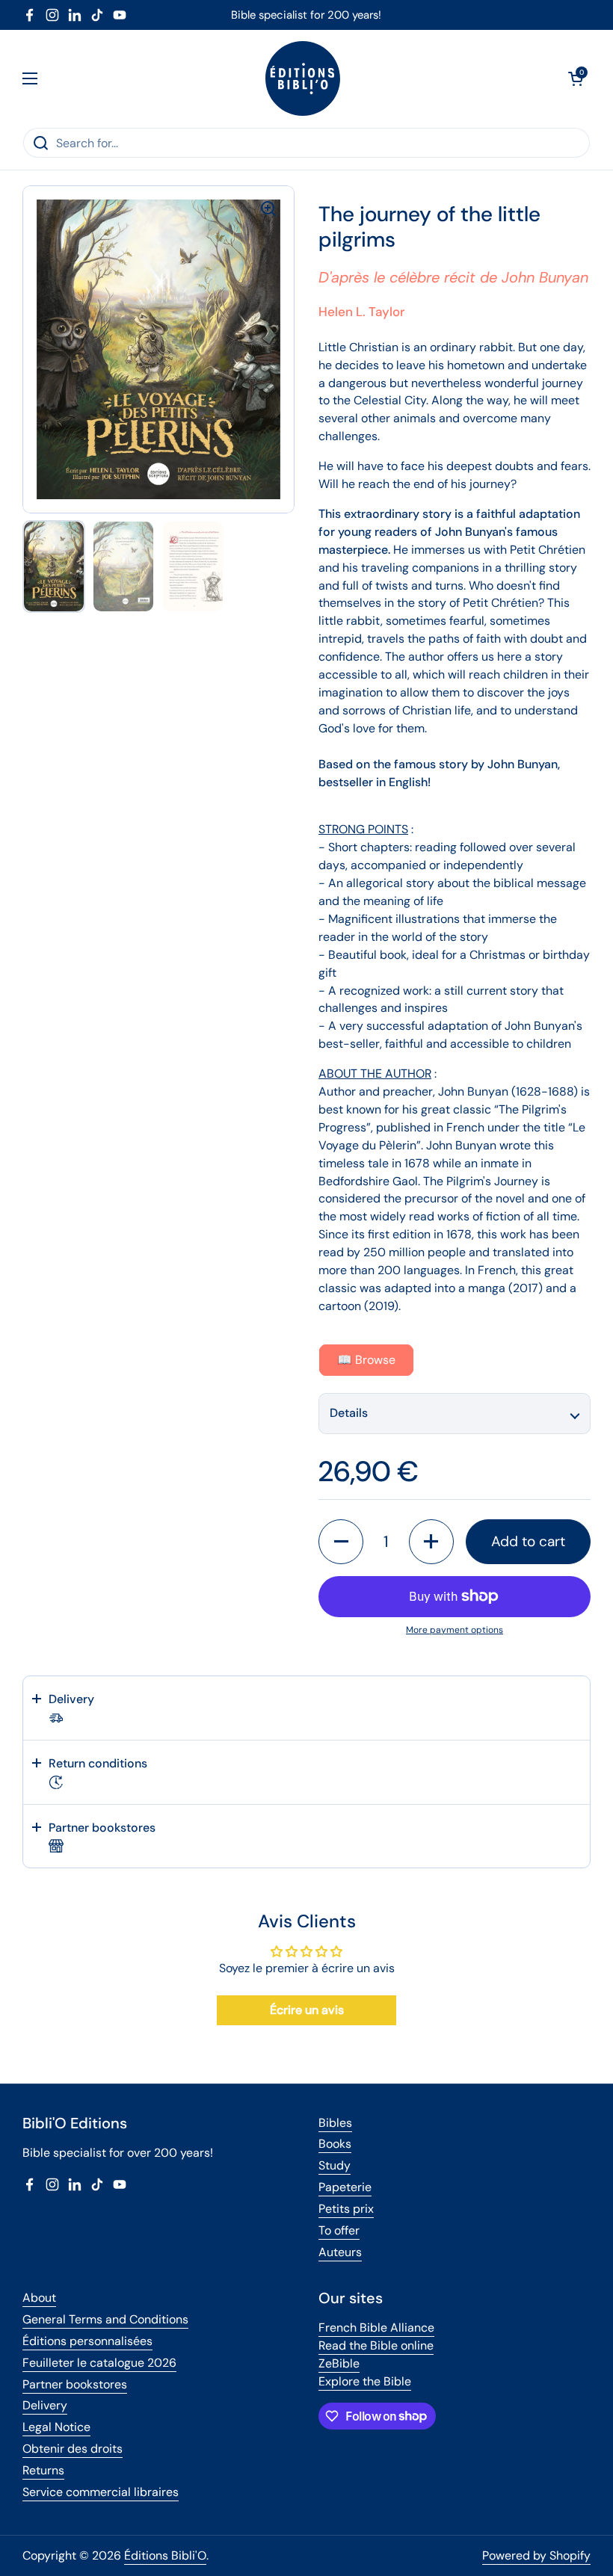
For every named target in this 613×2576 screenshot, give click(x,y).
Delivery (45, 2405)
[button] (576, 78)
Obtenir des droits (73, 2449)
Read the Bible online (376, 2345)
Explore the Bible (365, 2381)
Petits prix (346, 2209)
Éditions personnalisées (87, 2341)
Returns (43, 2470)
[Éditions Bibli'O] (303, 78)
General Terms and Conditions (105, 2319)
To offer (339, 2230)
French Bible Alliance (376, 2328)
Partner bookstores (75, 2384)
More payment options (455, 1630)
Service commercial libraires (101, 2492)
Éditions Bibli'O (165, 2555)
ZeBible (339, 2363)
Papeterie (345, 2187)
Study (335, 2165)
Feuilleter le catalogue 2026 (99, 2363)
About (39, 2298)
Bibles (335, 2123)
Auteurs (340, 2252)
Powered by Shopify (536, 2555)
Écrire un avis (307, 2010)
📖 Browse (366, 1360)
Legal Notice (56, 2427)
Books (335, 2144)
